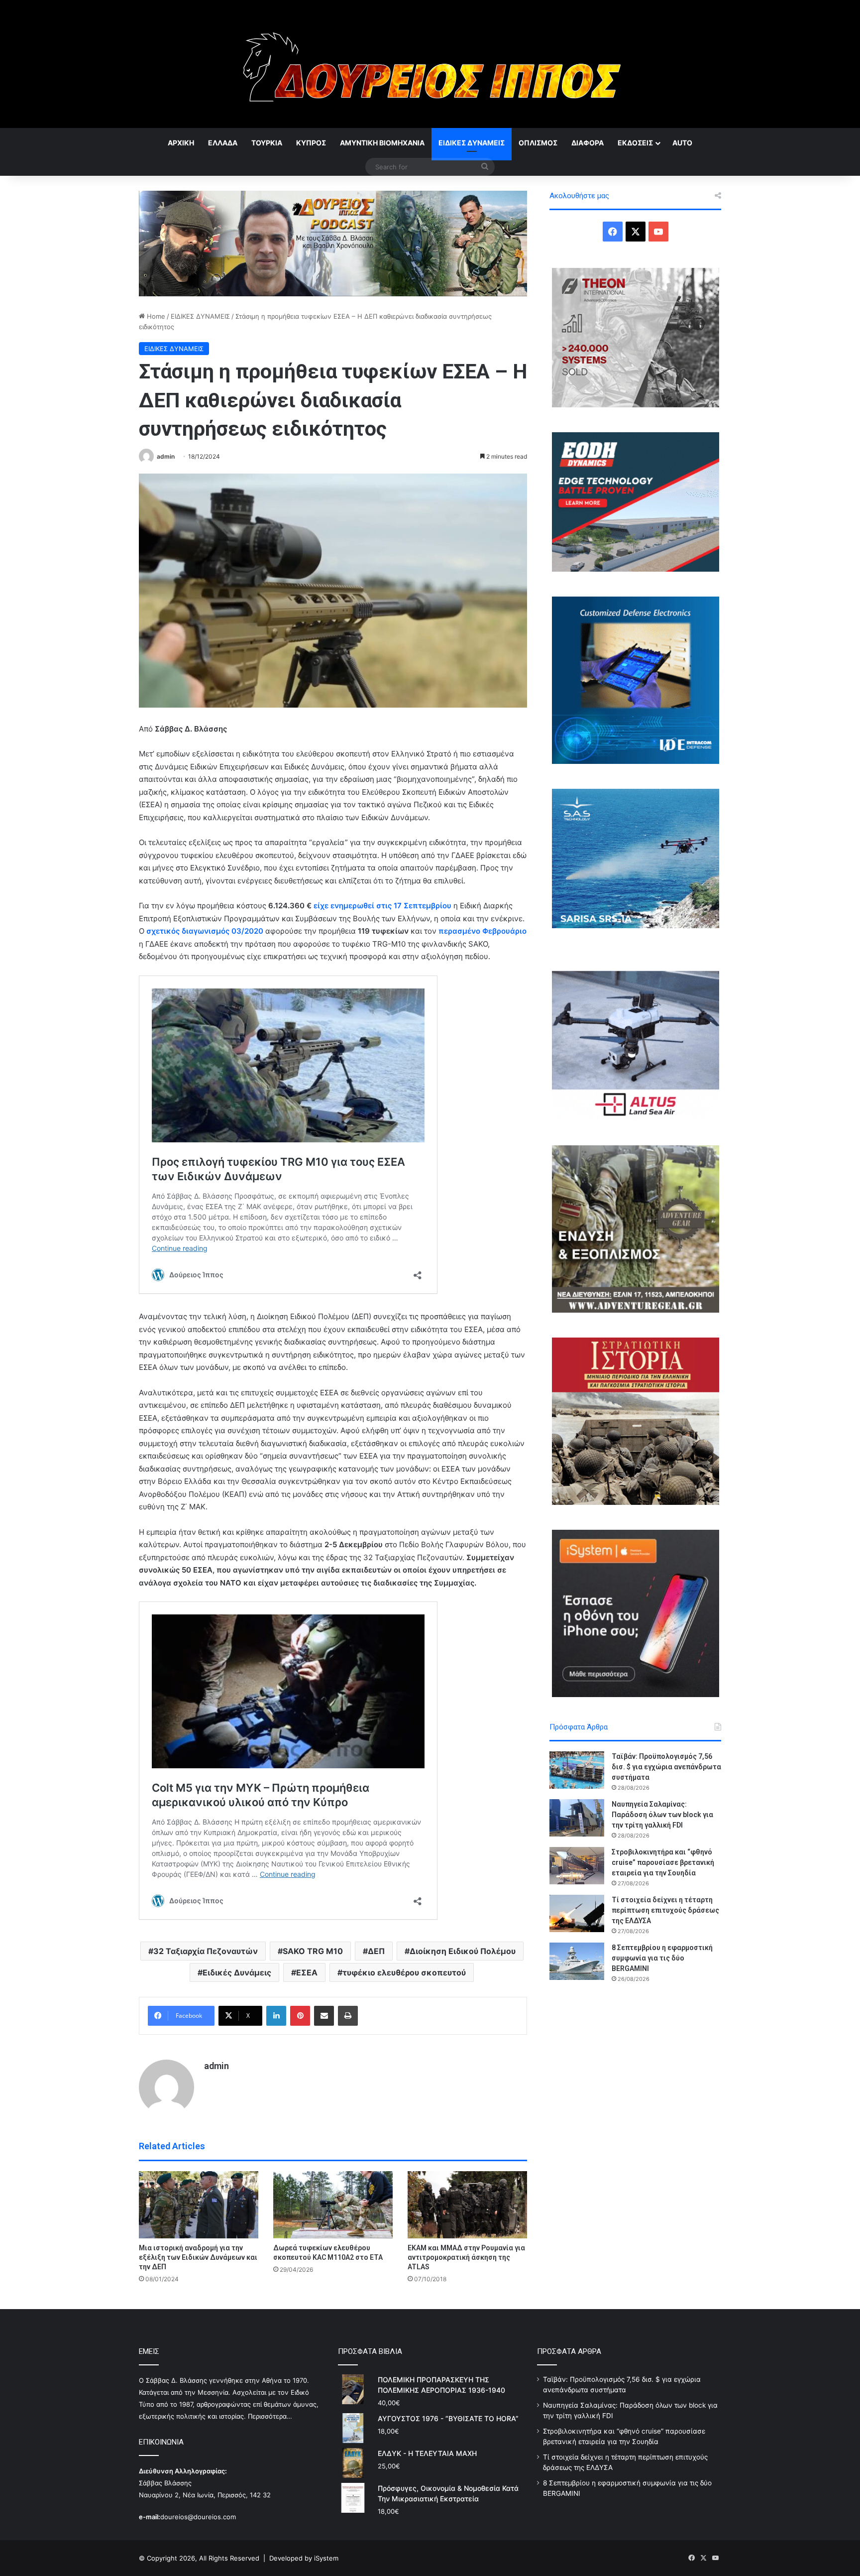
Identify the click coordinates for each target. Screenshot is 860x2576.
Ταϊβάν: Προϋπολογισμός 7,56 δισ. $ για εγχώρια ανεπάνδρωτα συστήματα (666, 1767)
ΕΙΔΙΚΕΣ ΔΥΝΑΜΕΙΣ (472, 143)
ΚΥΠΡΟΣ (311, 143)
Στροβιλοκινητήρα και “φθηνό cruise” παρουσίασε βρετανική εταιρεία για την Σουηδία (663, 1862)
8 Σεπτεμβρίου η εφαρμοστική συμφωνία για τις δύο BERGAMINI (662, 1958)
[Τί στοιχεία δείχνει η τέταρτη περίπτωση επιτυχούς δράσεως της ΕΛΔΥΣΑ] (577, 1913)
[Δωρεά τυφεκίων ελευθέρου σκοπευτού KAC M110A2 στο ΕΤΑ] (333, 2205)
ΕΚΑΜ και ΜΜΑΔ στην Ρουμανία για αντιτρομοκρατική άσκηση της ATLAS (466, 2257)
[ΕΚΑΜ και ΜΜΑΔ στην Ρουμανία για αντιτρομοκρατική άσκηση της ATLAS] (467, 2205)
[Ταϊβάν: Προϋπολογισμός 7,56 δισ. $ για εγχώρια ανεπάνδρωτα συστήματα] (577, 1770)
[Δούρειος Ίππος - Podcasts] (333, 243)
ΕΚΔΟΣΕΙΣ (635, 143)
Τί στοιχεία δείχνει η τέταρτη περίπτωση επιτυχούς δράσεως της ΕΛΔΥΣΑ (665, 1910)
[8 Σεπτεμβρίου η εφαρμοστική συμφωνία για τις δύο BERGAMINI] (577, 1961)
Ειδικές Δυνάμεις (237, 1972)
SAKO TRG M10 (313, 1951)
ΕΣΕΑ (307, 1972)
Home (155, 316)
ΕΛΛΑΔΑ (223, 143)
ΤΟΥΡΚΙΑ (267, 143)
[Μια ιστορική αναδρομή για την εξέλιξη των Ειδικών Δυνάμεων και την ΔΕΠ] (199, 2205)
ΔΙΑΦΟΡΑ (588, 143)
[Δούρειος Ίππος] (430, 64)
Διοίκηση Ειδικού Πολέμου (463, 1951)
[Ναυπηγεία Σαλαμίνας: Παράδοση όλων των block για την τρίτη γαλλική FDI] (577, 1818)
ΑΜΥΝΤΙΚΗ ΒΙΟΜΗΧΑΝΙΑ (382, 143)
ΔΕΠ (376, 1951)
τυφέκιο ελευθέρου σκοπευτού (404, 1972)
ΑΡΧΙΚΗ (181, 143)
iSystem (326, 2558)
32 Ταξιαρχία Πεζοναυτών (206, 1951)
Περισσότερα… (270, 2416)
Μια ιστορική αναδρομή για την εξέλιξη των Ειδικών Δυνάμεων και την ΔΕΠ (198, 2257)
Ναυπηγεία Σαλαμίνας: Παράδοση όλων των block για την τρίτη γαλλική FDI (662, 1815)
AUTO (682, 143)
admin (166, 456)
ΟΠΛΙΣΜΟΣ (538, 143)
